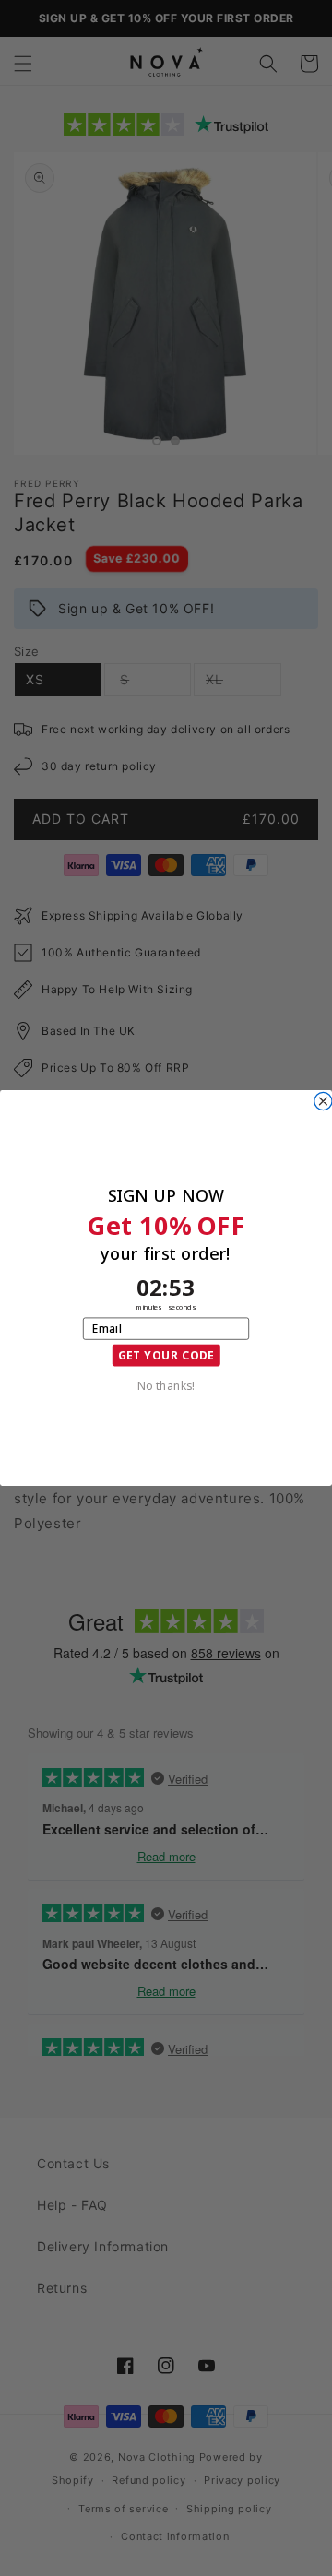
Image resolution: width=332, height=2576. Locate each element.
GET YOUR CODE (166, 1355)
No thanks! (166, 1384)
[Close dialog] (323, 1101)
